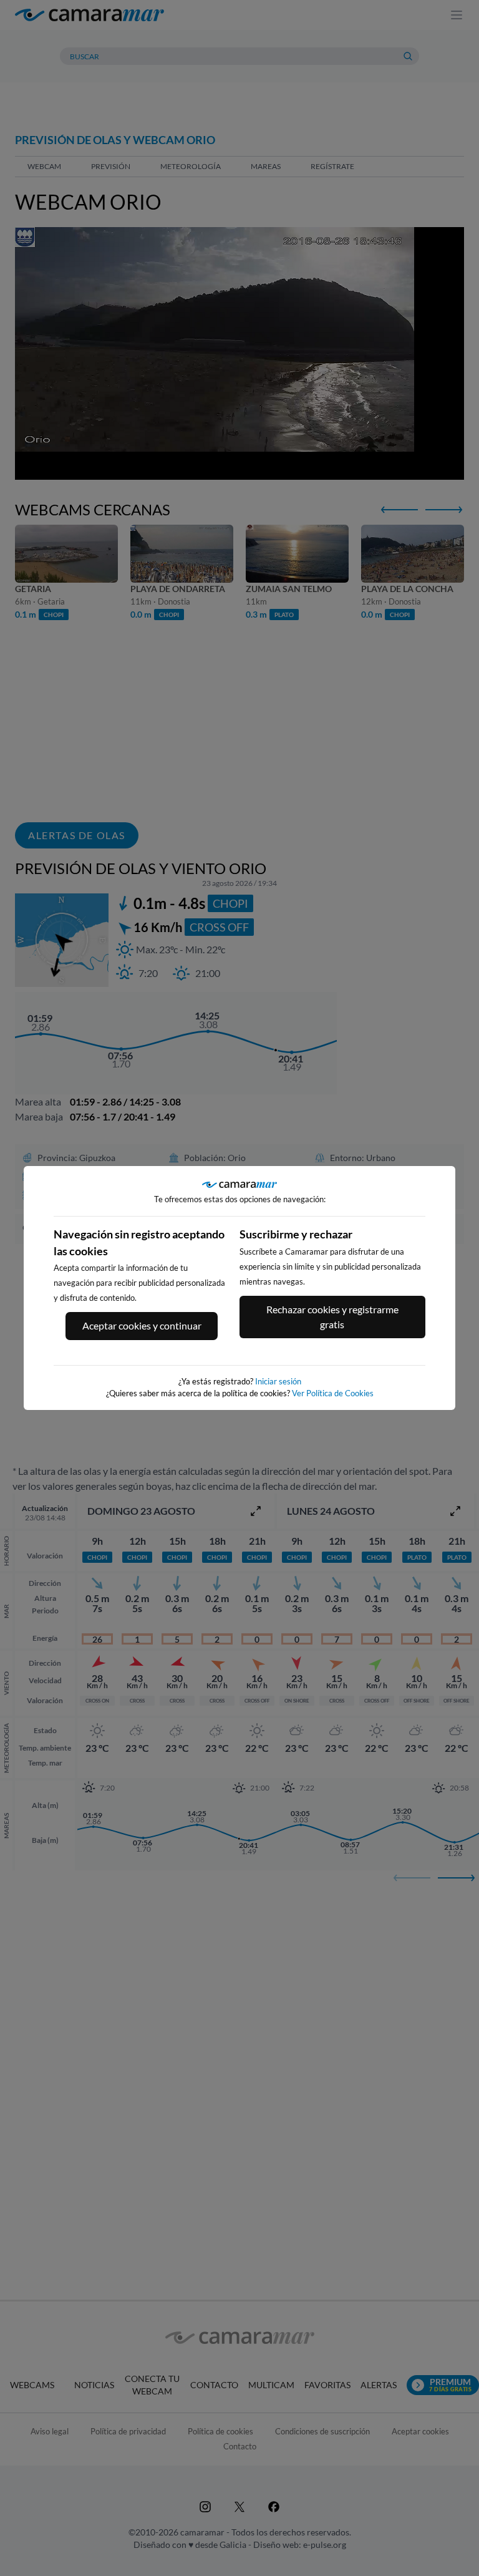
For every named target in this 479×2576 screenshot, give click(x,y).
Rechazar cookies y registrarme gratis (332, 1317)
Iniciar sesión (278, 1381)
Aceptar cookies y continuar (142, 1325)
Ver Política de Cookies (333, 1393)
